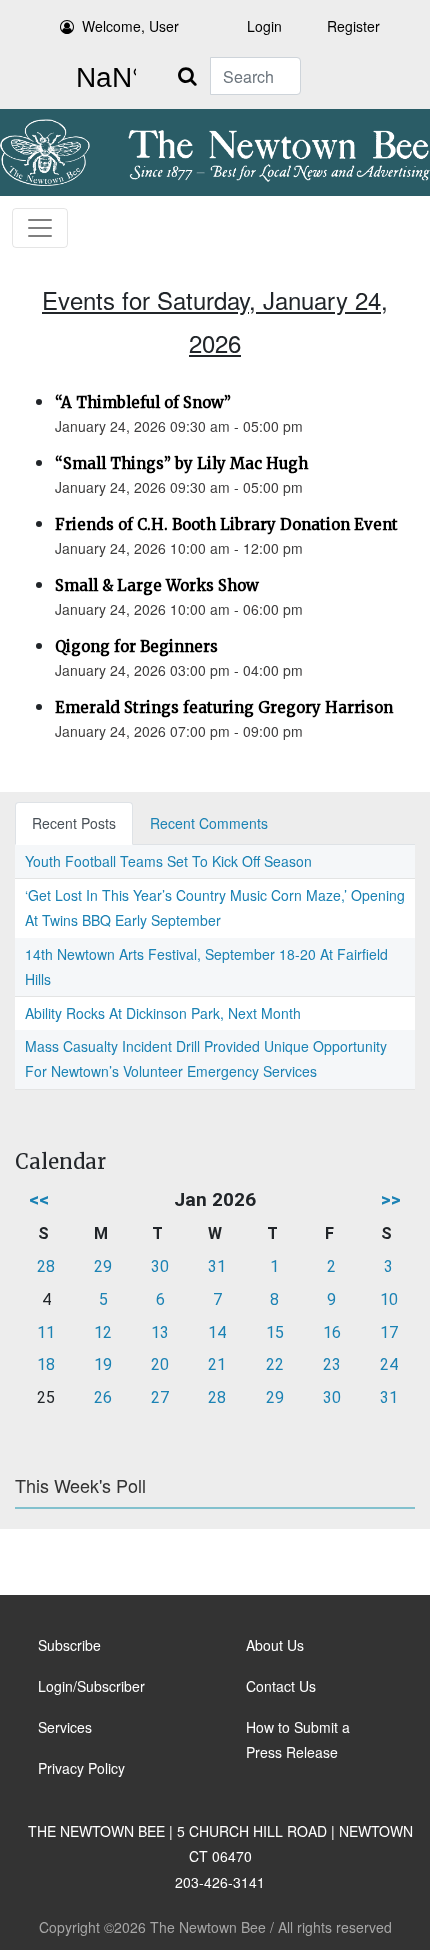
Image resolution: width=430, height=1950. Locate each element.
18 (46, 1364)
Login (264, 26)
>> (391, 1199)
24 (389, 1364)
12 (103, 1332)
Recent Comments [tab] (209, 823)
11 (46, 1332)
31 (217, 1266)
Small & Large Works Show (157, 585)
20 (160, 1364)
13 (160, 1332)
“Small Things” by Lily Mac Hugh (181, 463)
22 (275, 1364)
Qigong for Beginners (136, 646)
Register (353, 26)
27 (160, 1397)
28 (46, 1266)
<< (39, 1199)
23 (332, 1364)
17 (389, 1332)
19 (103, 1364)
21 (217, 1364)
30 (160, 1266)
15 (275, 1332)
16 (332, 1332)
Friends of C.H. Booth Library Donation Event (226, 524)
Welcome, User (130, 26)
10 (389, 1299)
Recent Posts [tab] (74, 823)
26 (103, 1397)
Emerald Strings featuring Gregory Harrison (224, 707)
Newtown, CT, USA (102, 78)
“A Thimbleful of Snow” (143, 402)
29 (103, 1266)
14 (217, 1332)
